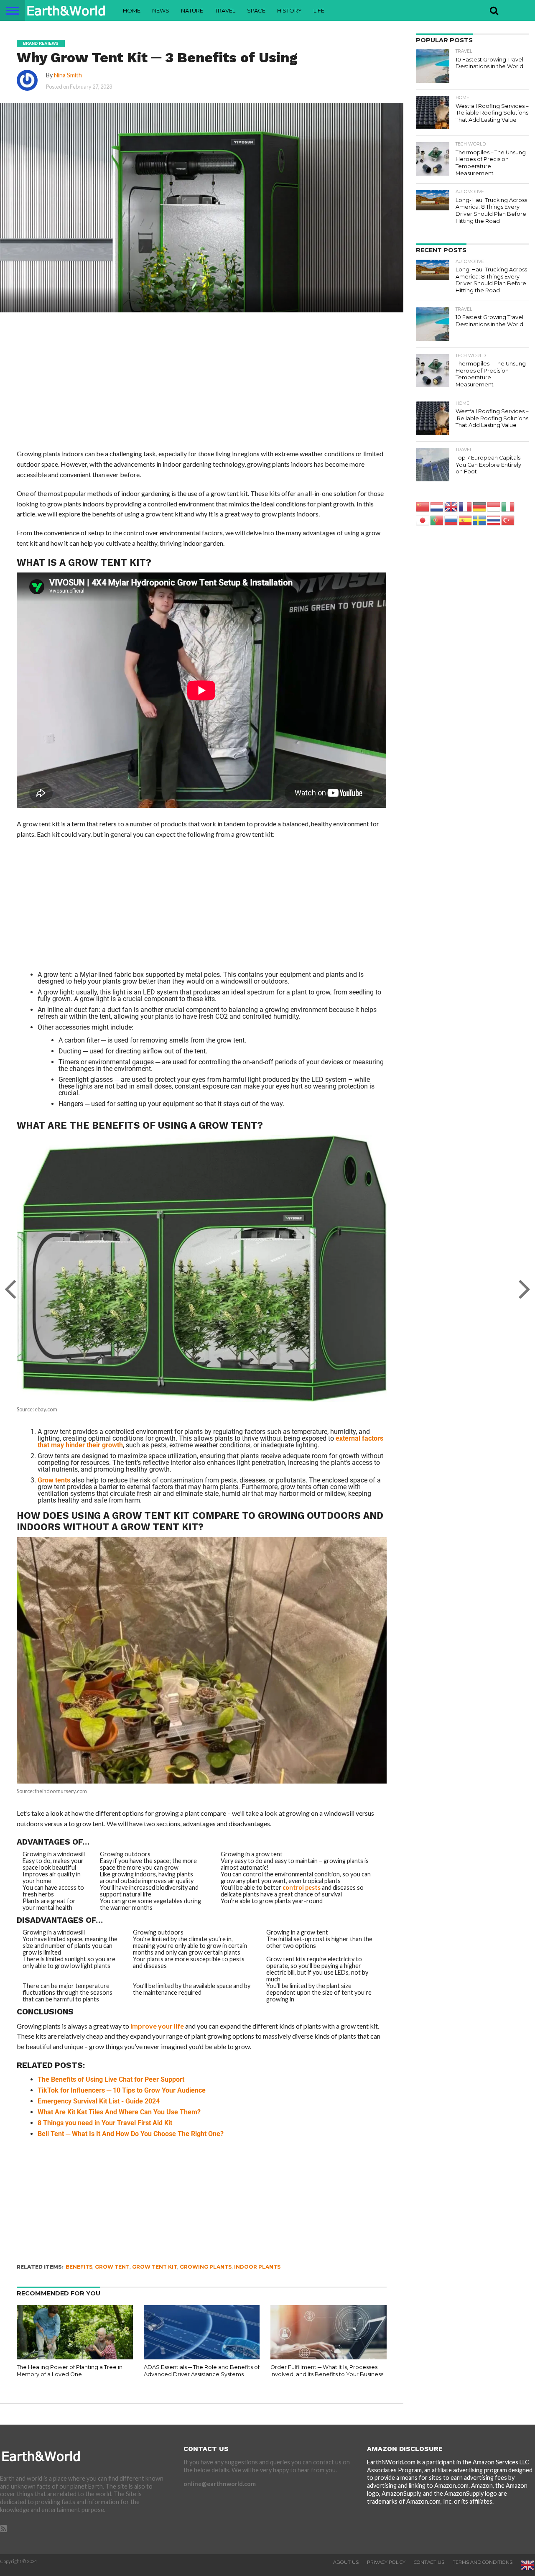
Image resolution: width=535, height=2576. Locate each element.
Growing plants (206, 2267)
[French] (466, 506)
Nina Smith (68, 75)
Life (319, 10)
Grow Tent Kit (155, 2267)
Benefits (79, 2267)
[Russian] (451, 520)
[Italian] (508, 506)
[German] (480, 506)
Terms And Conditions (483, 2562)
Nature (192, 10)
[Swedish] (480, 520)
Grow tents (54, 1480)
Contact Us (429, 2562)
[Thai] (494, 520)
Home (132, 10)
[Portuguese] (437, 520)
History (289, 10)
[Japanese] (423, 520)
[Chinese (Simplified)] (423, 506)
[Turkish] (508, 520)
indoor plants (257, 2267)
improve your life (157, 2026)
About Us (346, 2562)
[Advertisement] (201, 387)
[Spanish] (466, 520)
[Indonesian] (494, 506)
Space (256, 10)
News (161, 10)
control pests (302, 1887)
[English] (451, 506)
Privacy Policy (386, 2562)
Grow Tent (112, 2267)
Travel (225, 10)
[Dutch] (437, 506)
